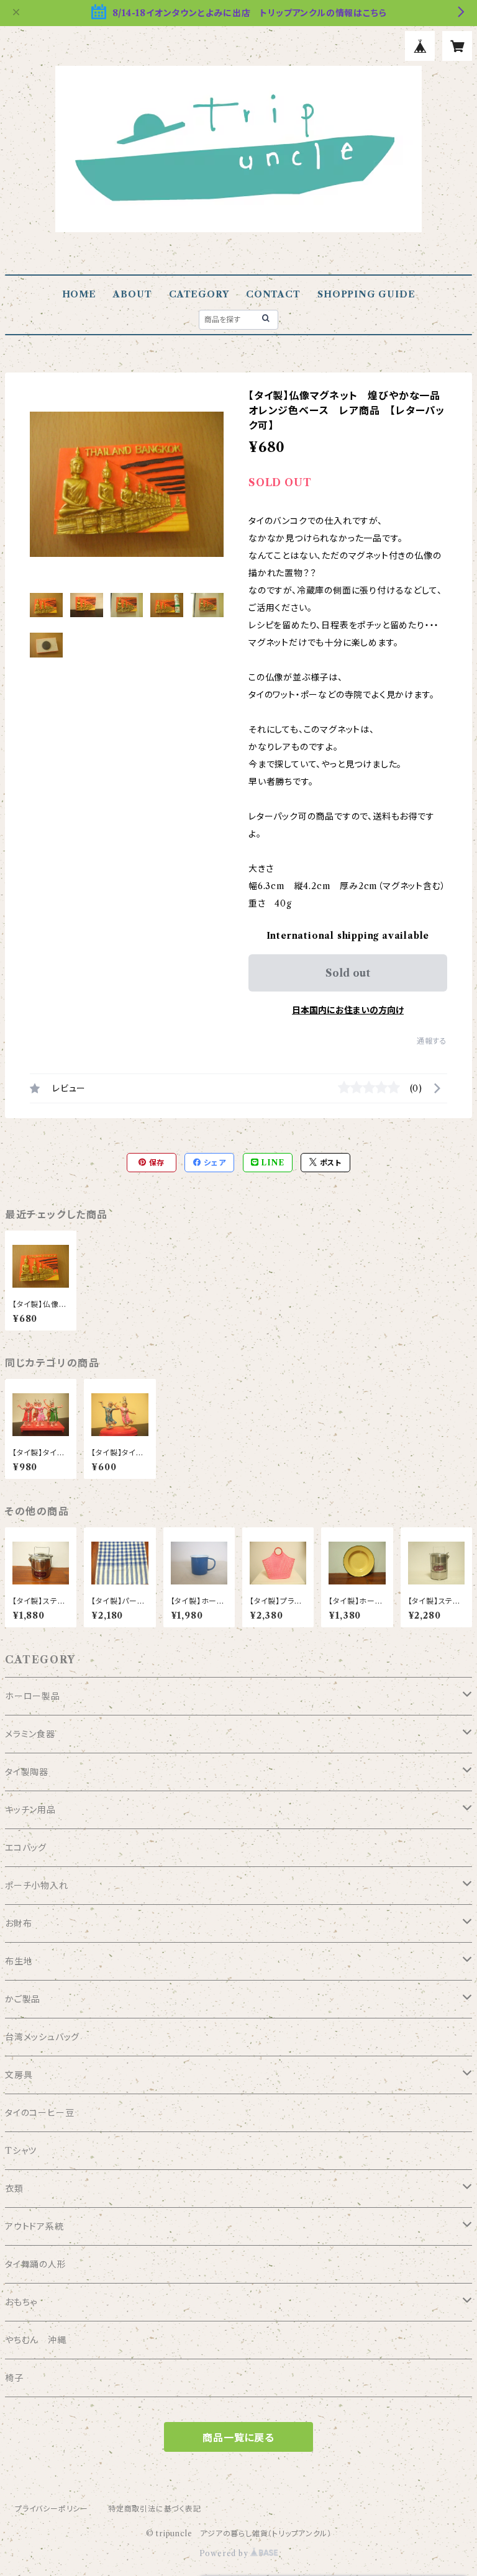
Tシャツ (21, 2151)
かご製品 (23, 1999)
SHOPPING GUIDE (366, 294)
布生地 (19, 1961)
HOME (79, 294)
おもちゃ (21, 2302)
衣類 (14, 2189)
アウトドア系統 (34, 2226)
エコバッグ (26, 1848)
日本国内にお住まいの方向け (348, 1010)
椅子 (14, 2378)
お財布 (18, 1923)
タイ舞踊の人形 (36, 2264)
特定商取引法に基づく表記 (155, 2509)
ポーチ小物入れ (37, 1886)
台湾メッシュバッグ (42, 2037)
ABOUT (132, 294)
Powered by (225, 2553)
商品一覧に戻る (238, 2438)
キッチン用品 (30, 1810)
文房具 (19, 2075)
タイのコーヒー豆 (39, 2113)
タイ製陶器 (27, 1772)
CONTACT (273, 294)
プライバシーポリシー (52, 2509)
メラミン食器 (30, 1734)
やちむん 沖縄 (36, 2340)
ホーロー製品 (33, 1696)
